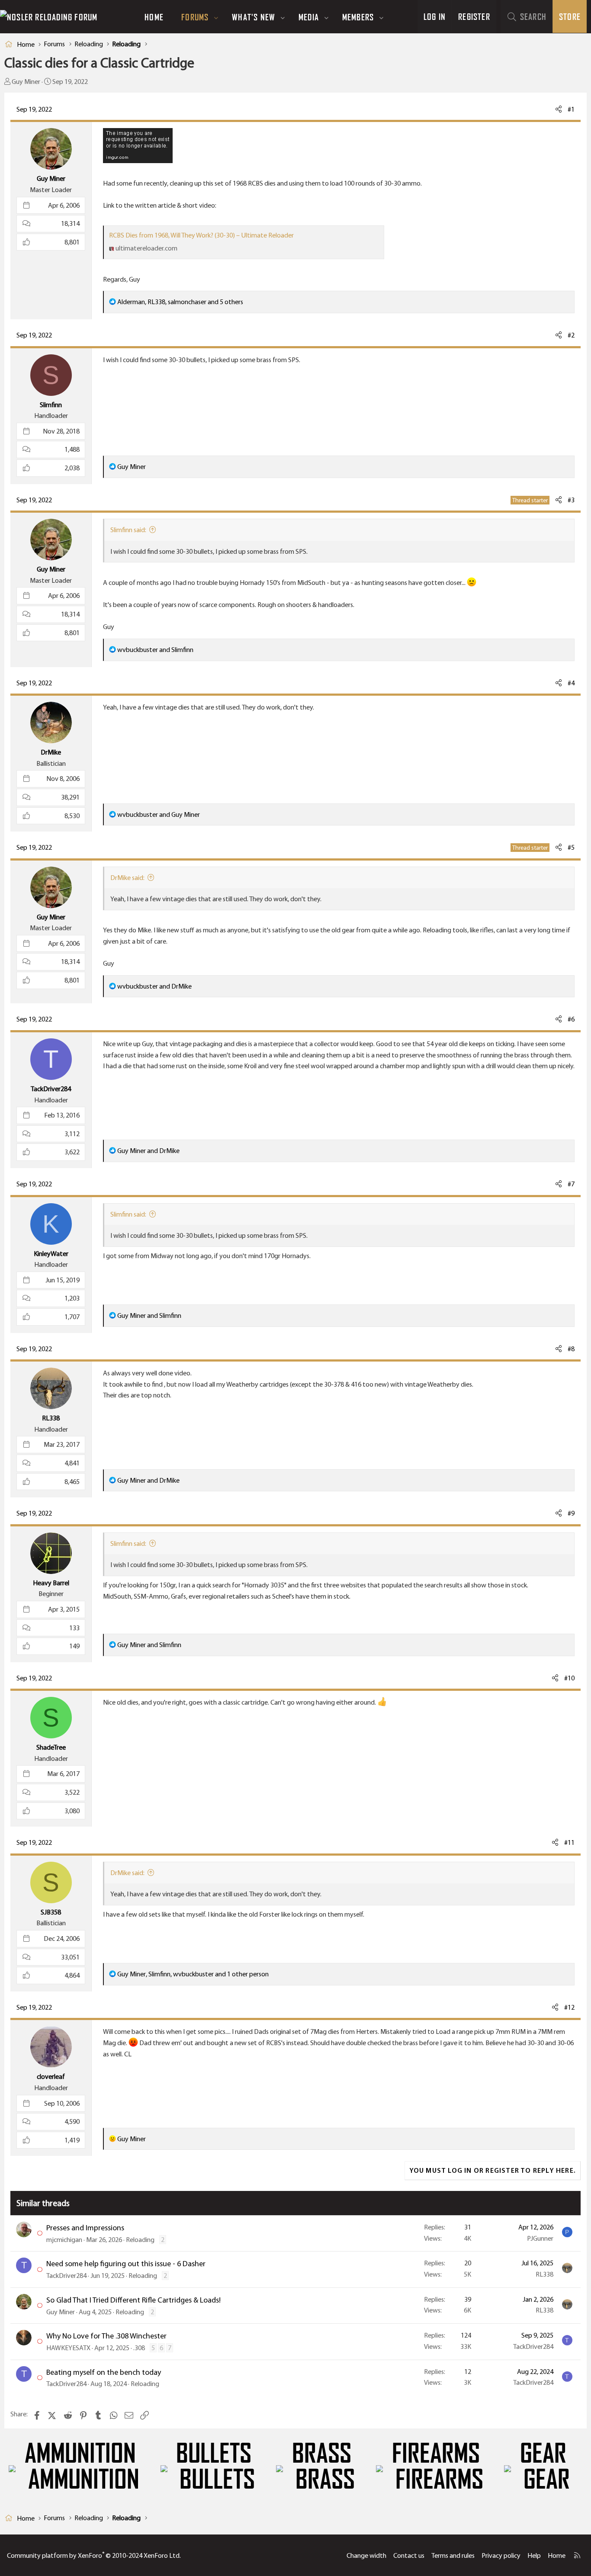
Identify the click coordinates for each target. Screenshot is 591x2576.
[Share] (559, 109)
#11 (569, 1842)
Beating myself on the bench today (104, 2372)
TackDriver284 (66, 2276)
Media (309, 17)
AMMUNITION (80, 2454)
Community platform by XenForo (94, 2555)
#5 (571, 847)
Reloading (140, 2240)
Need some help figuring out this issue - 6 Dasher (126, 2264)
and (155, 650)
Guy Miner (26, 82)
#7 (571, 1184)
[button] (216, 17)
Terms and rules (453, 2555)
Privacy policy (501, 2555)
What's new (254, 17)
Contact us (409, 2555)
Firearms (436, 2454)
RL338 (544, 2274)
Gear (543, 2454)
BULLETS (214, 2454)
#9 (571, 1513)
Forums (195, 17)
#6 (571, 1019)
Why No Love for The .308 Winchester (106, 2336)
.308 (139, 2348)
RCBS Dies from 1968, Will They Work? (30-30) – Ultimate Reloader (201, 235)
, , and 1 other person (193, 1974)
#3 (571, 500)
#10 (569, 1678)
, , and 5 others (180, 302)
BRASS (322, 2454)
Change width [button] (366, 2555)
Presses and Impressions (85, 2228)
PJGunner (540, 2238)
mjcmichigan (64, 2240)
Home (154, 17)
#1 (571, 109)
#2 (571, 335)
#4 (571, 683)
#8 (571, 1349)
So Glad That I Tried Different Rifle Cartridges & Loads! (133, 2300)
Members (358, 17)
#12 (569, 2007)
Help (534, 2555)
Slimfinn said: (128, 530)
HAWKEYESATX (68, 2348)
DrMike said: (127, 878)
